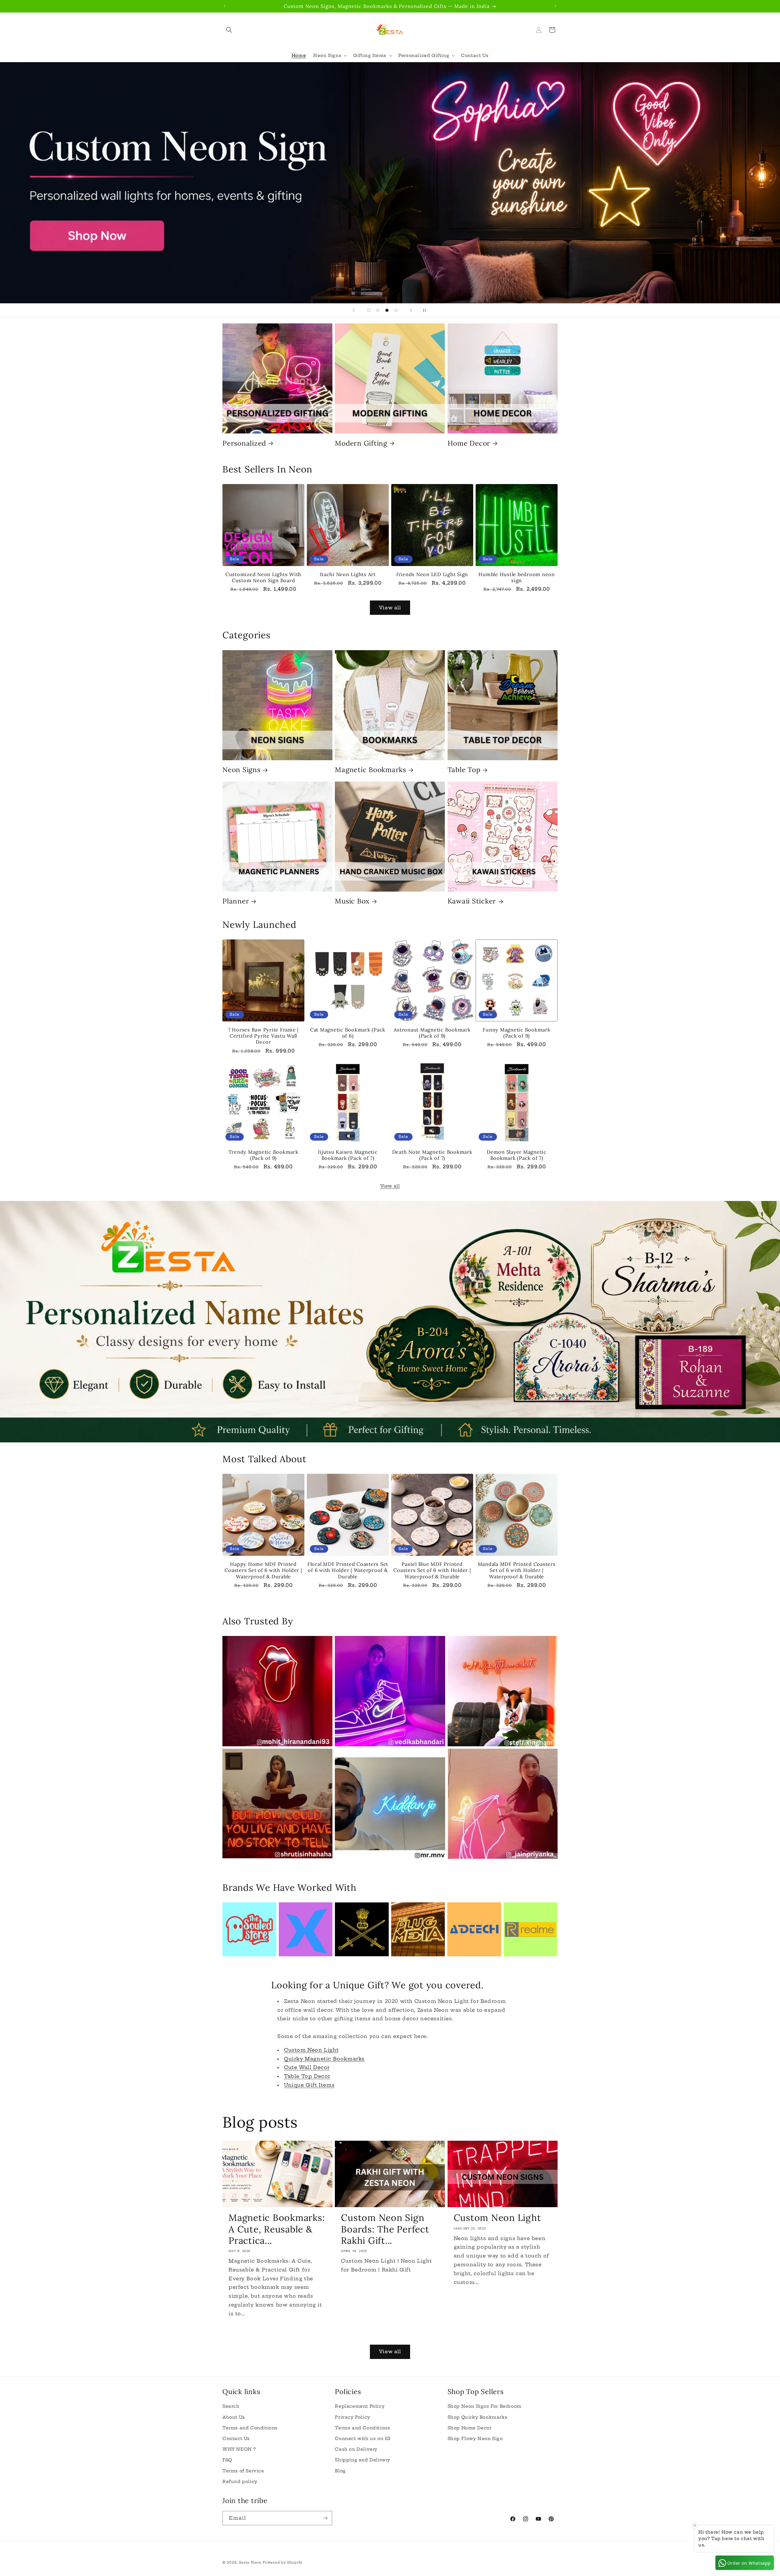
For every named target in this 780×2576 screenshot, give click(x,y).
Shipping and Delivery (363, 2460)
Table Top (464, 770)
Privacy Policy (352, 2417)
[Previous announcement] (225, 6)
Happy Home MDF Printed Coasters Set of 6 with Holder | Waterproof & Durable (263, 1570)
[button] (229, 30)
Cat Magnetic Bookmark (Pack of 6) (348, 1033)
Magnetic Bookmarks (370, 770)
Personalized (244, 443)
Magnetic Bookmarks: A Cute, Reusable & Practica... (277, 2229)
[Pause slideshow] (426, 310)
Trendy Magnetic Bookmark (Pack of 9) (264, 1155)
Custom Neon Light (311, 2050)
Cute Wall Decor (307, 2067)
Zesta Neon (250, 2562)
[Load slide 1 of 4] (369, 310)
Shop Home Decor (470, 2428)
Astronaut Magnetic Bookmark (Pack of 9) (432, 1033)
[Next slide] (411, 310)
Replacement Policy (360, 2406)
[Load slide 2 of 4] (378, 310)
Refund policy (240, 2482)
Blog (340, 2471)
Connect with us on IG (363, 2439)
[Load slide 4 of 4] (396, 310)
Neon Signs (241, 770)
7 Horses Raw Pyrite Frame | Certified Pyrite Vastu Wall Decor (263, 1036)
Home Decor (469, 443)
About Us (234, 2417)
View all (390, 608)
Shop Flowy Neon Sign (475, 2439)
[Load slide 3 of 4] (387, 310)
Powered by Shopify (283, 2562)
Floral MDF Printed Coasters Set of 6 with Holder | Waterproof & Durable (348, 1570)
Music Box (352, 901)
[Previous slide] (354, 310)
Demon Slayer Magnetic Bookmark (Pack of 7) (517, 1155)
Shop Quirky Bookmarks (478, 2417)
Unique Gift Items (309, 2085)
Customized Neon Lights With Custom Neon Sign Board (263, 577)
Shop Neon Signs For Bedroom (485, 2406)
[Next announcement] (555, 6)
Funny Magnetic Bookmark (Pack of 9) (516, 1033)
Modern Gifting (361, 443)
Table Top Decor (307, 2076)
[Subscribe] (325, 2518)
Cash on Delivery (356, 2449)
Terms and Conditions (250, 2428)
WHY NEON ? (239, 2449)
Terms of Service (243, 2471)
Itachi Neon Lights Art (348, 574)
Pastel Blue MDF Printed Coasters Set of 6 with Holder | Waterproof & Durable (432, 1570)
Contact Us (236, 2439)
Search (231, 2406)
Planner (236, 901)
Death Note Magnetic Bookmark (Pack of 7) (432, 1155)
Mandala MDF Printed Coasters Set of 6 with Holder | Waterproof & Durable (517, 1570)
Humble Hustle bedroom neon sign (517, 577)
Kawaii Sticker (472, 901)
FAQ (227, 2460)
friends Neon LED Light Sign (432, 574)
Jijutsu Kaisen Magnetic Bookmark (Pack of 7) (348, 1155)
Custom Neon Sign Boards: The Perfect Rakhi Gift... (385, 2229)
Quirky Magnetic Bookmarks (324, 2059)
